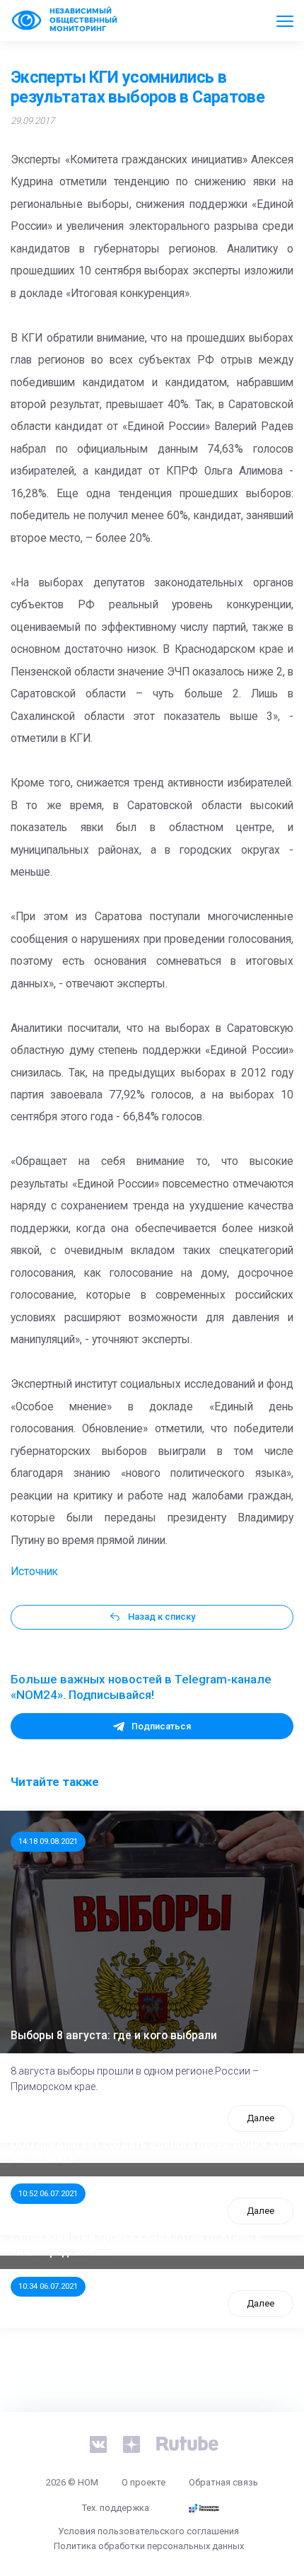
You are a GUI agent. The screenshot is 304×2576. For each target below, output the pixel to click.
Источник (34, 1572)
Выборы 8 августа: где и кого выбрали (114, 2036)
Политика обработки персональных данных (149, 2546)
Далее (261, 2118)
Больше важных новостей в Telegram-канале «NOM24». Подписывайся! (141, 1687)
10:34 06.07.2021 (48, 2286)
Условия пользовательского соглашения (148, 2531)
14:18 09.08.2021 (48, 1841)
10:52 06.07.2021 (48, 2193)
